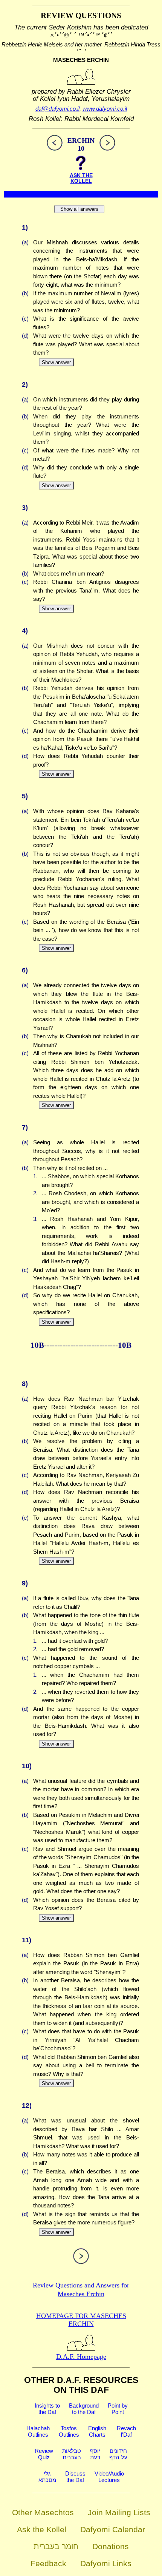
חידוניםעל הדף (118, 2454)
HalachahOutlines (38, 2431)
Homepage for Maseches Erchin (81, 2320)
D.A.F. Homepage (81, 2357)
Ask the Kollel (42, 2529)
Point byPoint (118, 2409)
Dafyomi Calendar (113, 2529)
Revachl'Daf (126, 2431)
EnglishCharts (97, 2431)
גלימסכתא (47, 2477)
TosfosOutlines (69, 2431)
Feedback (48, 2563)
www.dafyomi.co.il (105, 109)
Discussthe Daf (75, 2477)
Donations (111, 2546)
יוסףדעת (95, 2454)
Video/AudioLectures (109, 2477)
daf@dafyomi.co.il (57, 109)
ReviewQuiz (44, 2454)
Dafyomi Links (106, 2563)
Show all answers (79, 209)
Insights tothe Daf (47, 2409)
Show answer (56, 362)
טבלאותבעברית (72, 2454)
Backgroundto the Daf (84, 2409)
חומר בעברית (56, 2546)
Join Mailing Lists (119, 2512)
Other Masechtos (43, 2512)
